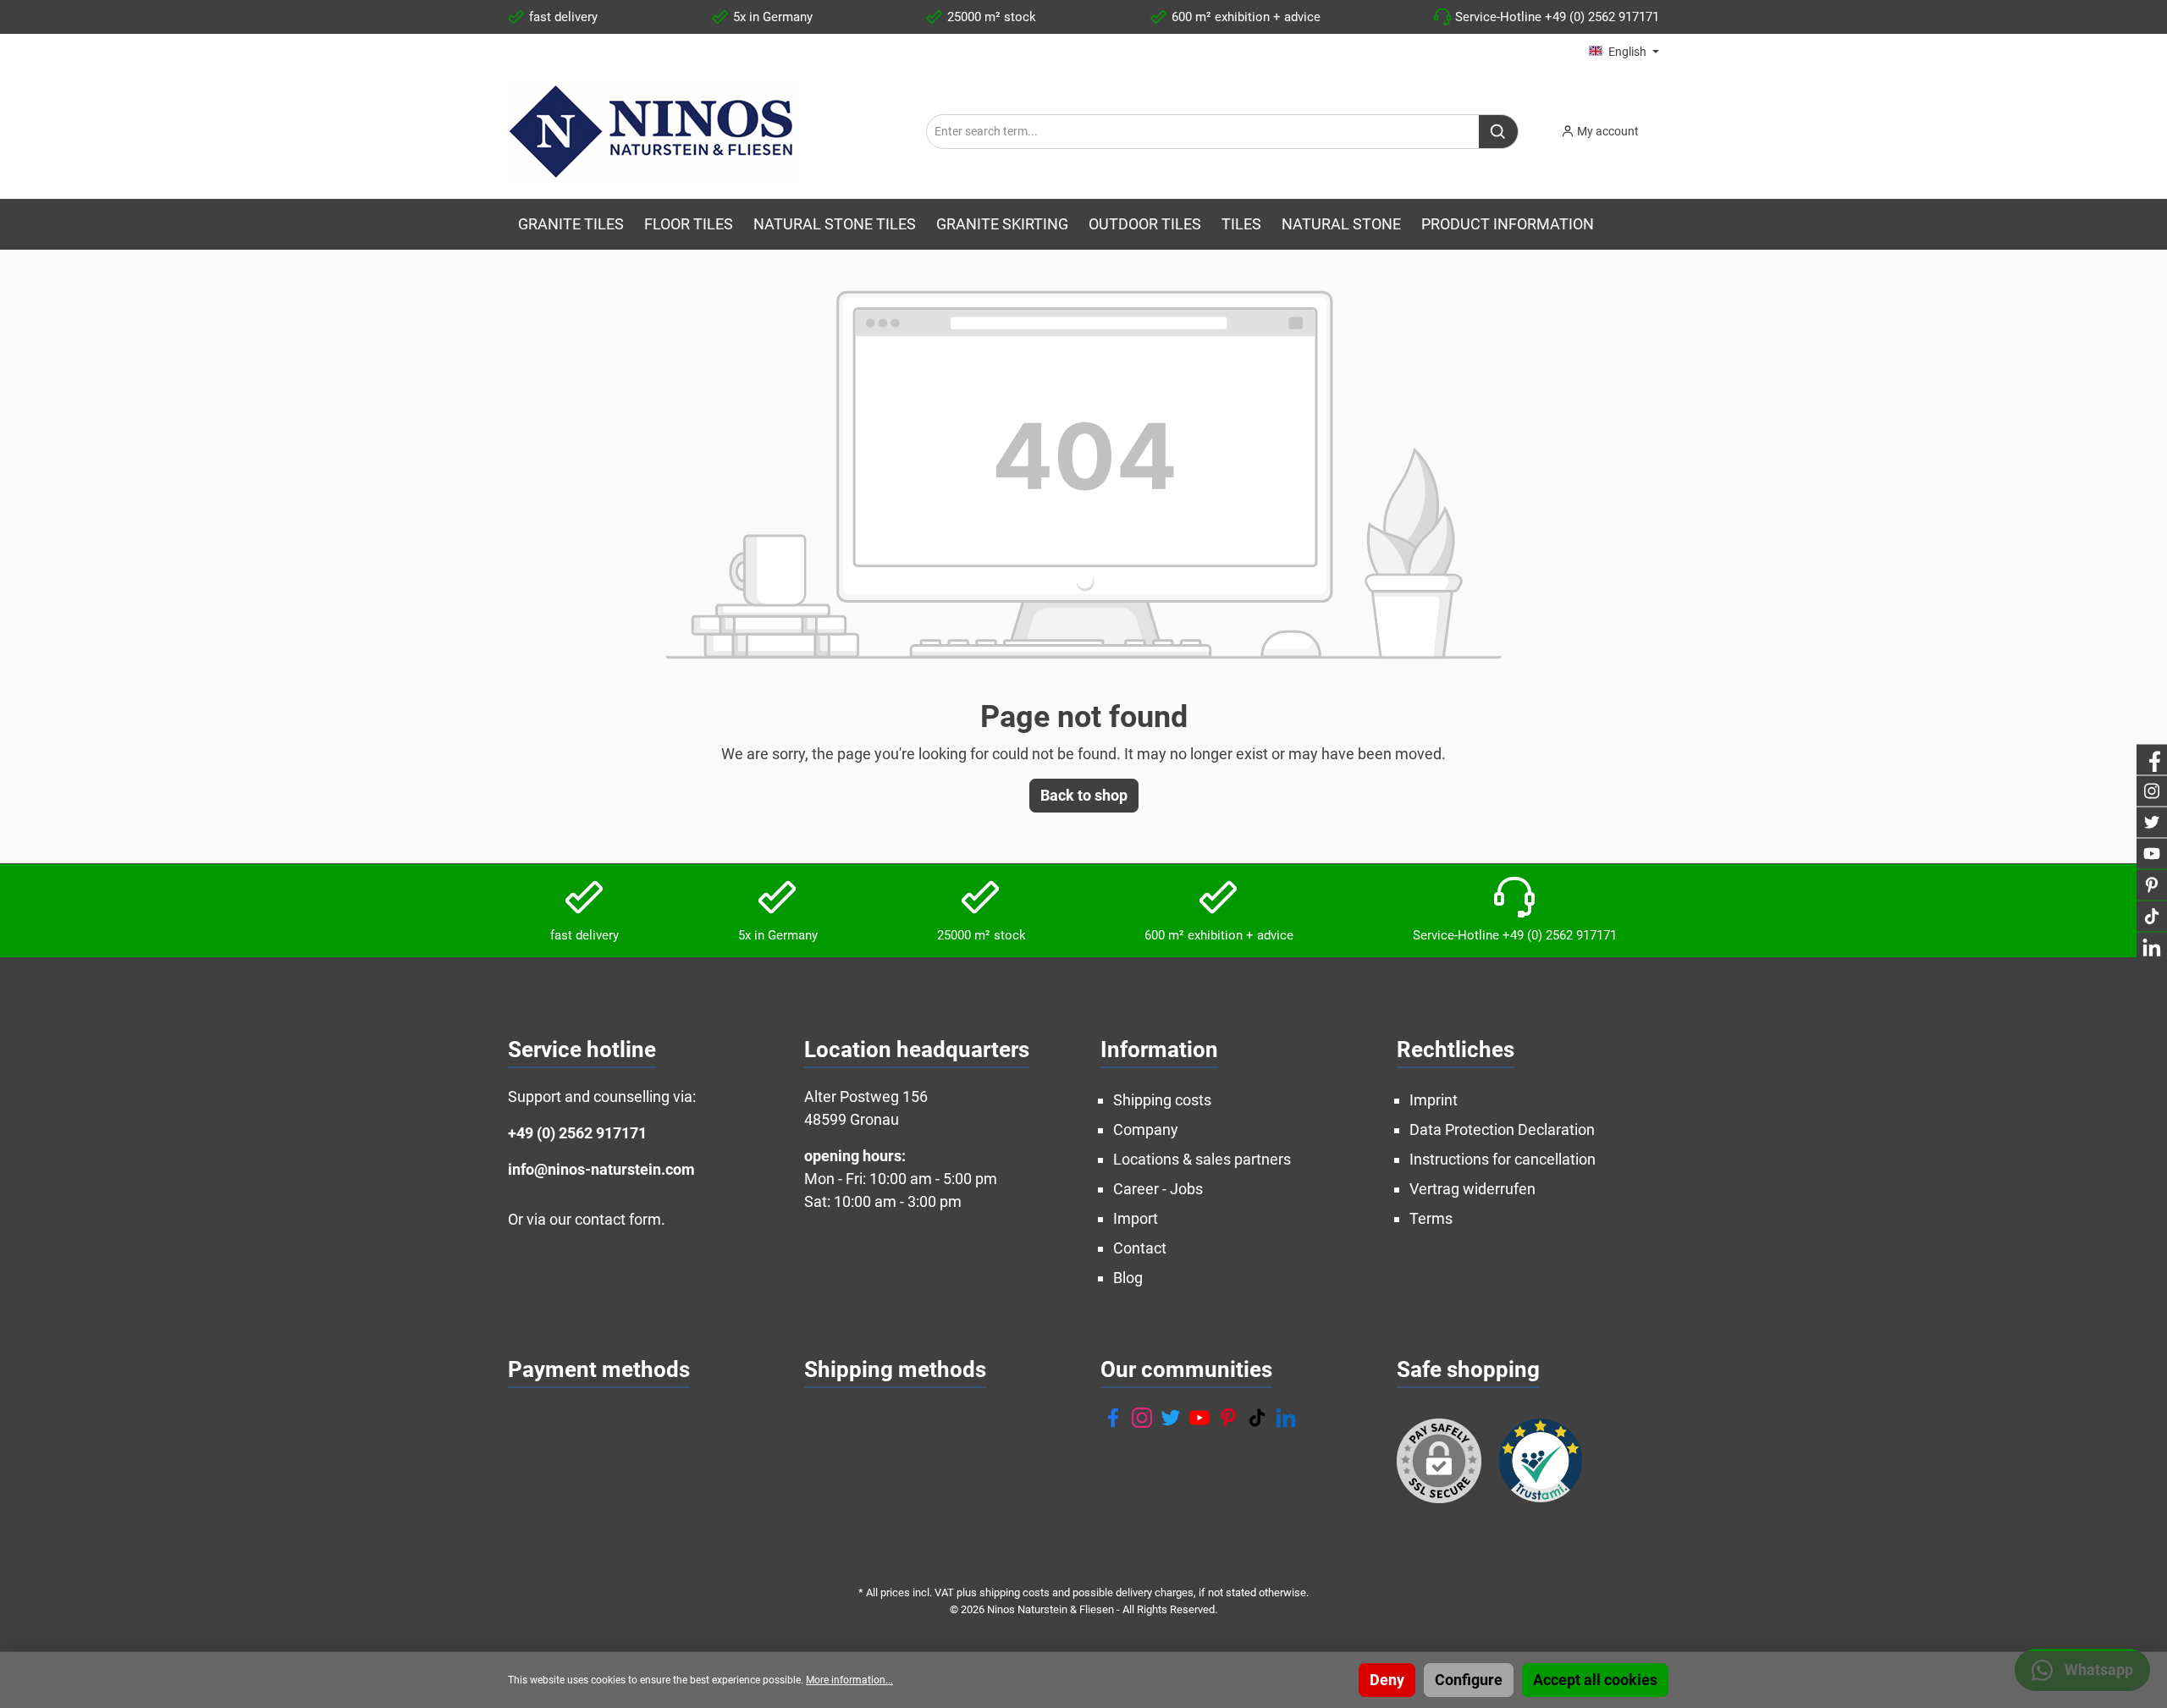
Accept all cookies (1595, 1680)
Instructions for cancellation (1503, 1159)
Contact (1140, 1248)
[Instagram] (1142, 1418)
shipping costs (1015, 1592)
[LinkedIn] (1286, 1418)
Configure (1469, 1680)
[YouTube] (1199, 1418)
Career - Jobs (1158, 1189)
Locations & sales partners (1202, 1159)
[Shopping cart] (1664, 126)
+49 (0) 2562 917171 (577, 1133)
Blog (1128, 1278)
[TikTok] (1257, 1418)
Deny (1387, 1680)
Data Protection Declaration (1502, 1129)
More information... (849, 1680)
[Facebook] (1113, 1418)
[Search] (1499, 132)
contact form (618, 1219)
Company (1146, 1129)
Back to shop (1084, 795)
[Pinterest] (1228, 1418)
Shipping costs (1162, 1100)
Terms (1431, 1218)
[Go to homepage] (653, 131)
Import (1136, 1218)
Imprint (1434, 1100)
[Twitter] (1171, 1418)
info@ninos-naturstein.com (601, 1169)
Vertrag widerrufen (1472, 1189)
